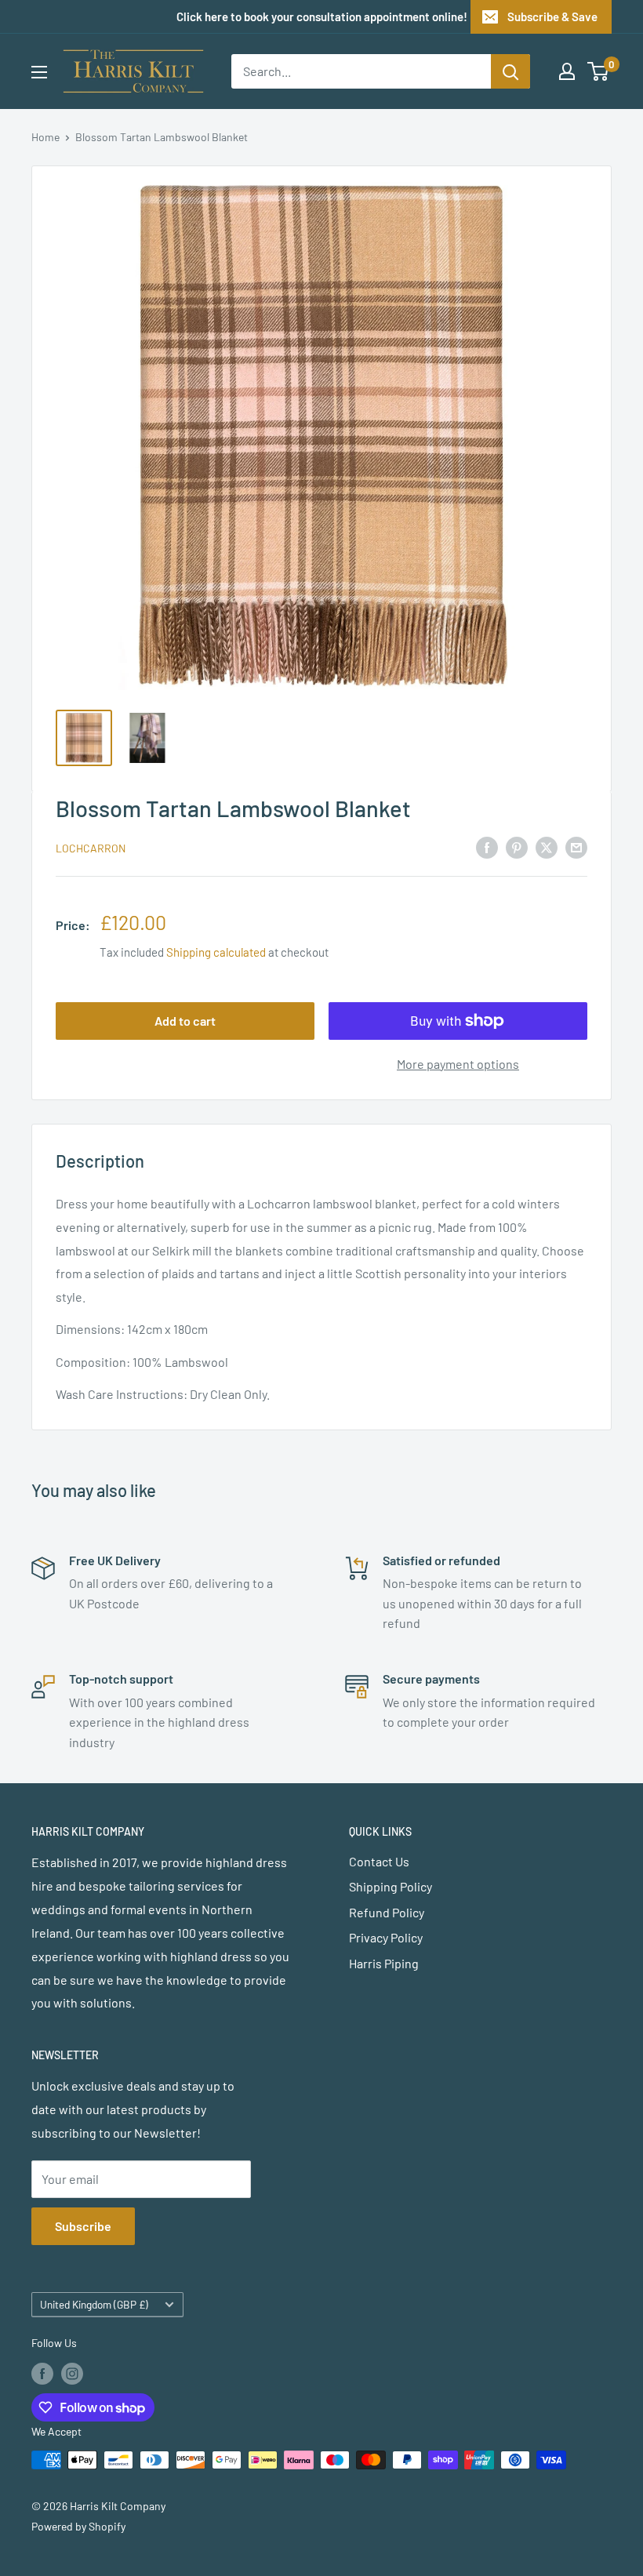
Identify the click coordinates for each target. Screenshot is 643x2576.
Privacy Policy (386, 1937)
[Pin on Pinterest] (517, 847)
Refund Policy (387, 1912)
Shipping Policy (391, 1886)
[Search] (510, 71)
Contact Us (379, 1861)
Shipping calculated (216, 952)
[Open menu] (39, 72)
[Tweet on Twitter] (547, 847)
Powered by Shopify (78, 2526)
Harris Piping (384, 1963)
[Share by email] (576, 847)
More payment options (458, 1064)
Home (45, 137)
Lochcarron (91, 848)
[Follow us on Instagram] (72, 2373)
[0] (599, 71)
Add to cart (185, 1021)
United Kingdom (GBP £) (94, 2304)
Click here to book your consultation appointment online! (322, 16)
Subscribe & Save (552, 16)
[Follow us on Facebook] (42, 2373)
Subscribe (83, 2226)
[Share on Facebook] (487, 847)
